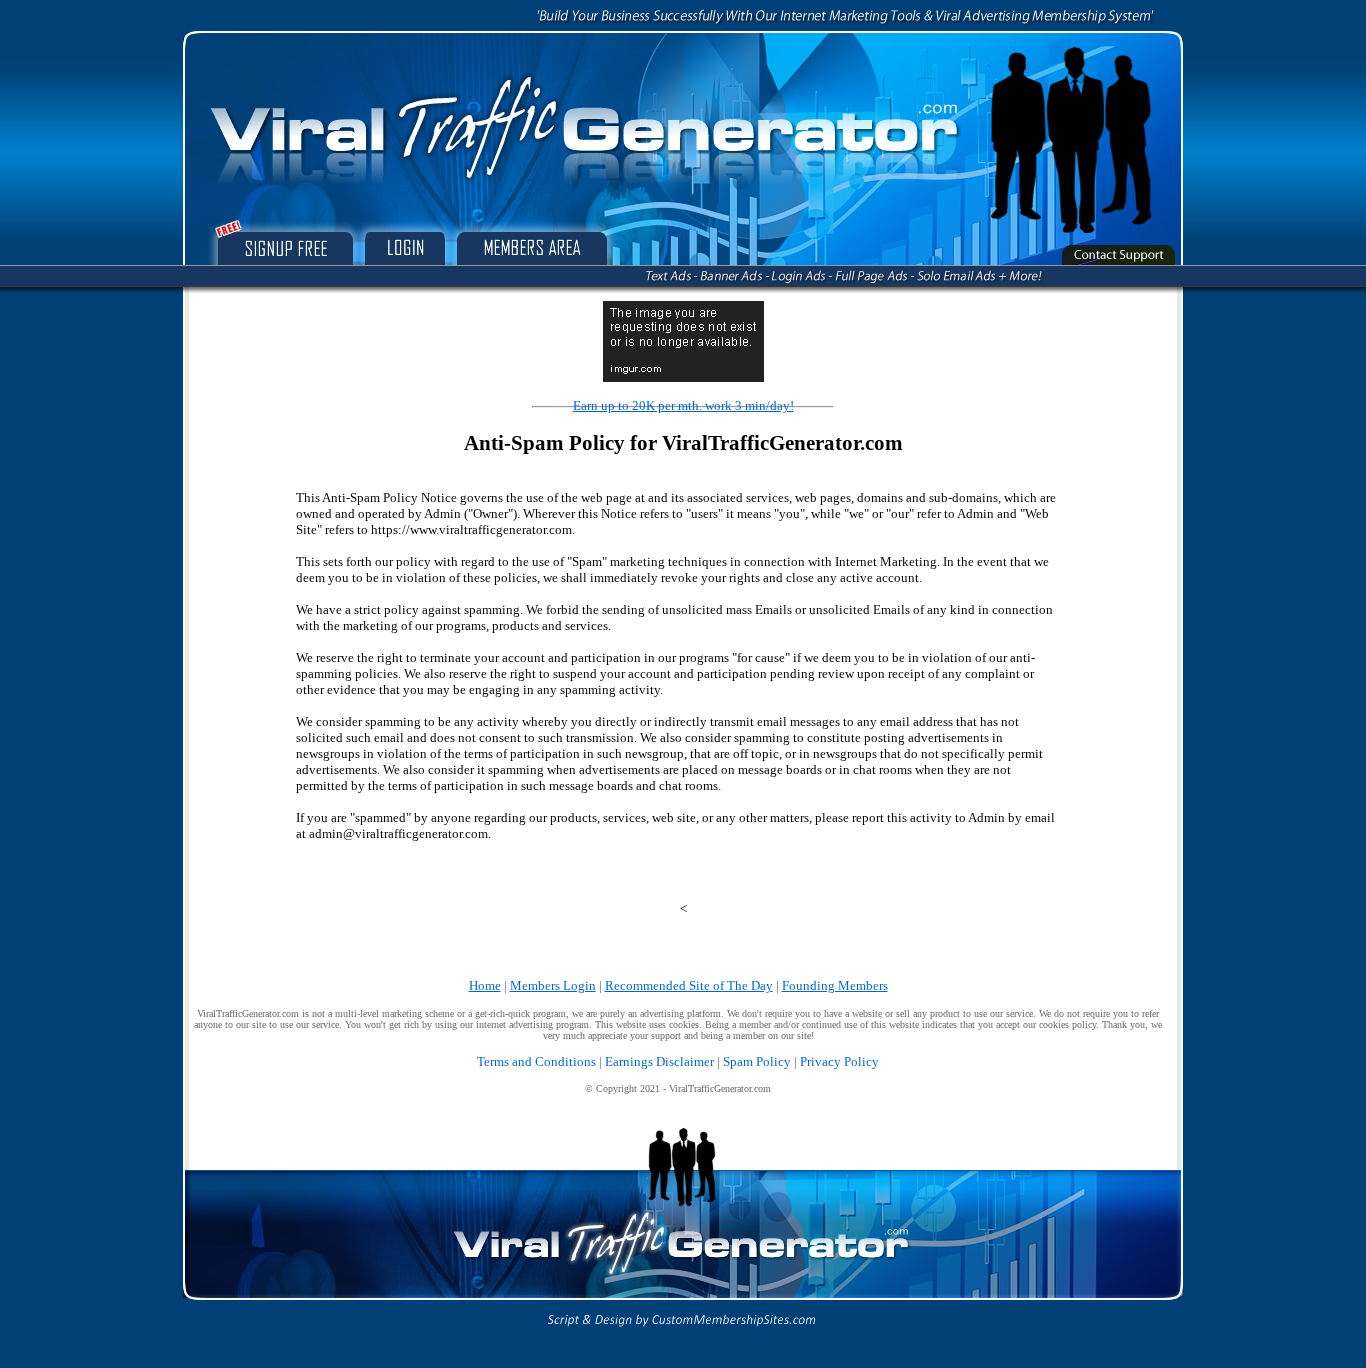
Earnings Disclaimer (659, 1061)
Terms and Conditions (536, 1061)
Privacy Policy (839, 1061)
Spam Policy (757, 1061)
